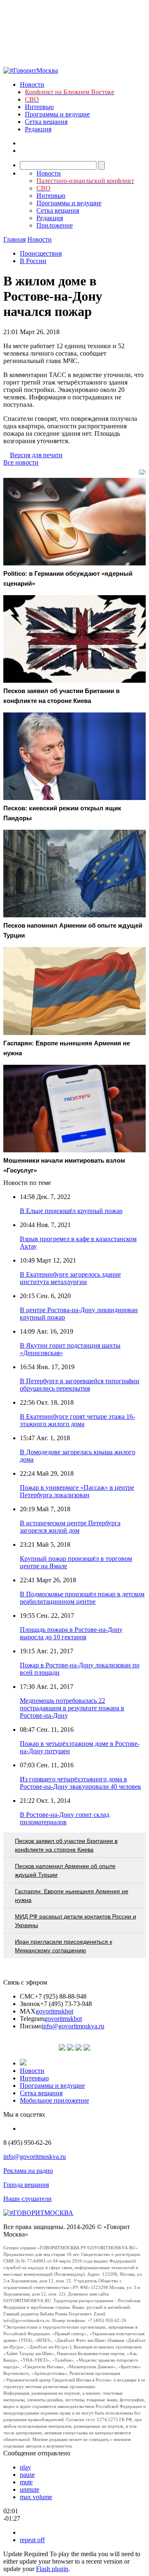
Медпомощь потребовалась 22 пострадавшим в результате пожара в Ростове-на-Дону (72, 1708)
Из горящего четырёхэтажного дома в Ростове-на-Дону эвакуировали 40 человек (81, 1783)
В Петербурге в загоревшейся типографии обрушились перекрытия (80, 1385)
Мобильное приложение (54, 2100)
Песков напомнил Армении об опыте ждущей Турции (65, 1870)
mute (26, 2482)
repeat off (32, 2540)
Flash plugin (52, 2569)
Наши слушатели (28, 2199)
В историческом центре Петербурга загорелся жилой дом (70, 1527)
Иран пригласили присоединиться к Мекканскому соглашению (64, 1946)
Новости (32, 84)
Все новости (21, 462)
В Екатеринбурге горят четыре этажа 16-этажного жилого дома (77, 1420)
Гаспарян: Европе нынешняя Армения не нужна (72, 1896)
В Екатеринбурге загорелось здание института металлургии (70, 1278)
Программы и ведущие (57, 114)
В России (33, 261)
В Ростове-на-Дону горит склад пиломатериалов (65, 1818)
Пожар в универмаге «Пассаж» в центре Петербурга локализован (77, 1491)
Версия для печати (36, 455)
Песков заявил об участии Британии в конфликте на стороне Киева (66, 1845)
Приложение (55, 225)
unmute (30, 2489)
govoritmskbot (54, 2011)
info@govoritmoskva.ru (73, 2026)
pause (27, 2475)
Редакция (38, 129)
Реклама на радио (28, 2171)
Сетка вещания (46, 122)
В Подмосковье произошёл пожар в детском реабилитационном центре (82, 1598)
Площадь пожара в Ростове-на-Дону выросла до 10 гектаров (71, 1633)
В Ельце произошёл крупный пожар (71, 1211)
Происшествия (41, 253)
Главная (14, 239)
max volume (36, 2497)
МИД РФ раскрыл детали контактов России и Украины (76, 1921)
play (25, 2467)
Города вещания (26, 2185)
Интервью (39, 107)
